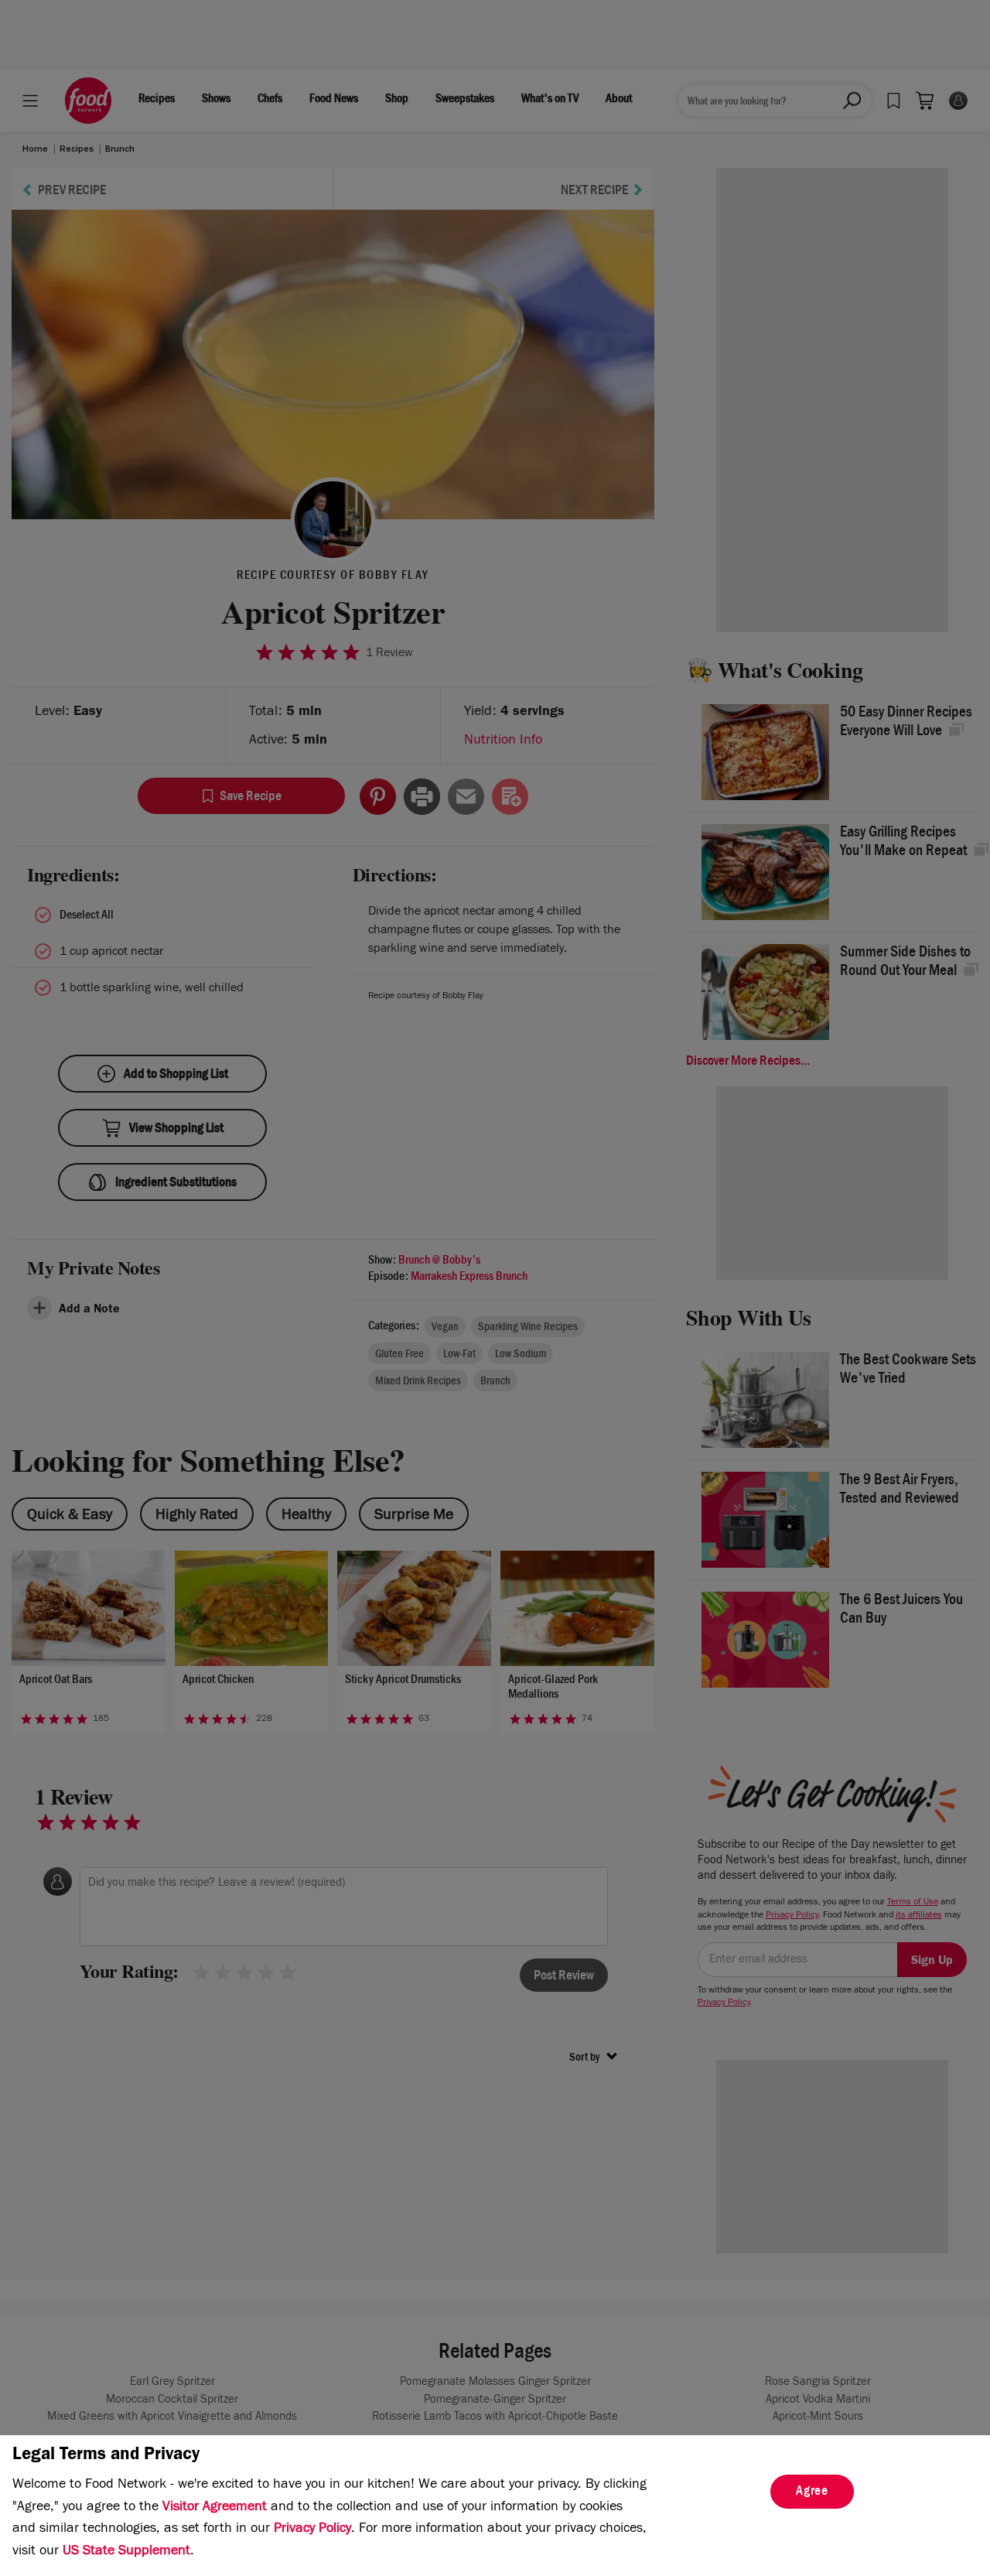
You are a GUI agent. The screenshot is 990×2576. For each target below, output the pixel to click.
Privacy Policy (312, 2530)
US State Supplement (126, 2552)
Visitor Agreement (215, 2508)
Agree (812, 2492)
